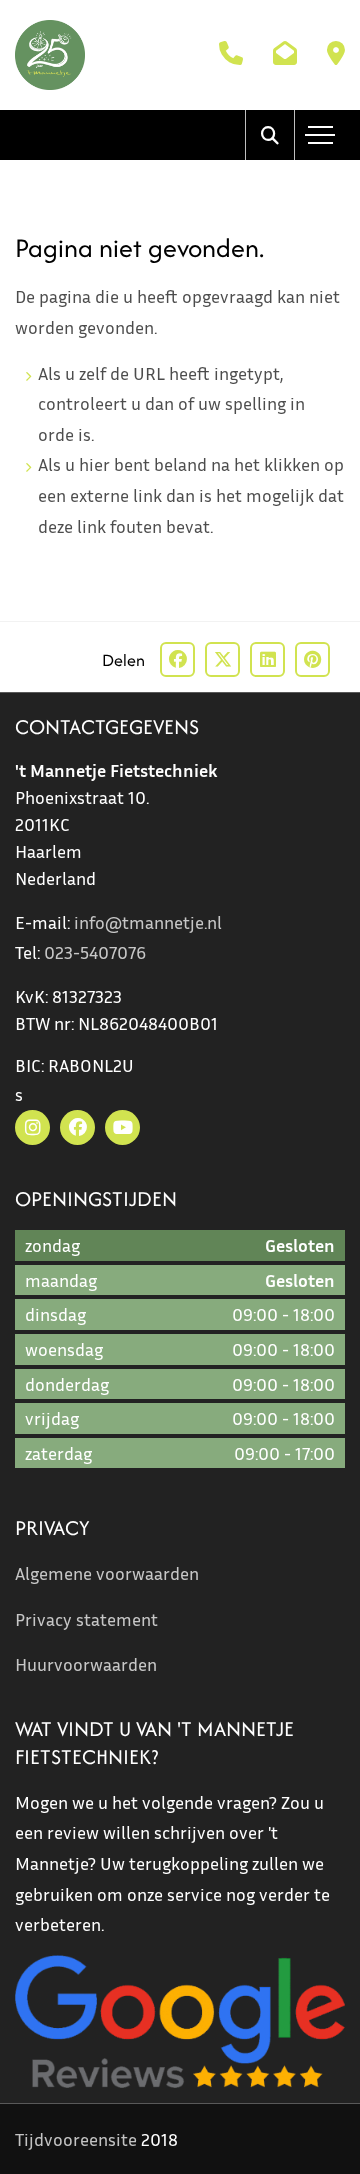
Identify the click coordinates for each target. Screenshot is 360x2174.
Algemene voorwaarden (107, 1573)
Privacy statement (86, 1619)
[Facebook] (77, 1127)
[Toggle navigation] (320, 135)
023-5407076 (95, 952)
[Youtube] (122, 1127)
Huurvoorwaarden (86, 1664)
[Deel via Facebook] (177, 659)
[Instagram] (32, 1127)
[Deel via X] (222, 659)
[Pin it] (312, 659)
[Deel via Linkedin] (267, 659)
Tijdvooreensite (76, 2139)
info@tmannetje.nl (148, 922)
